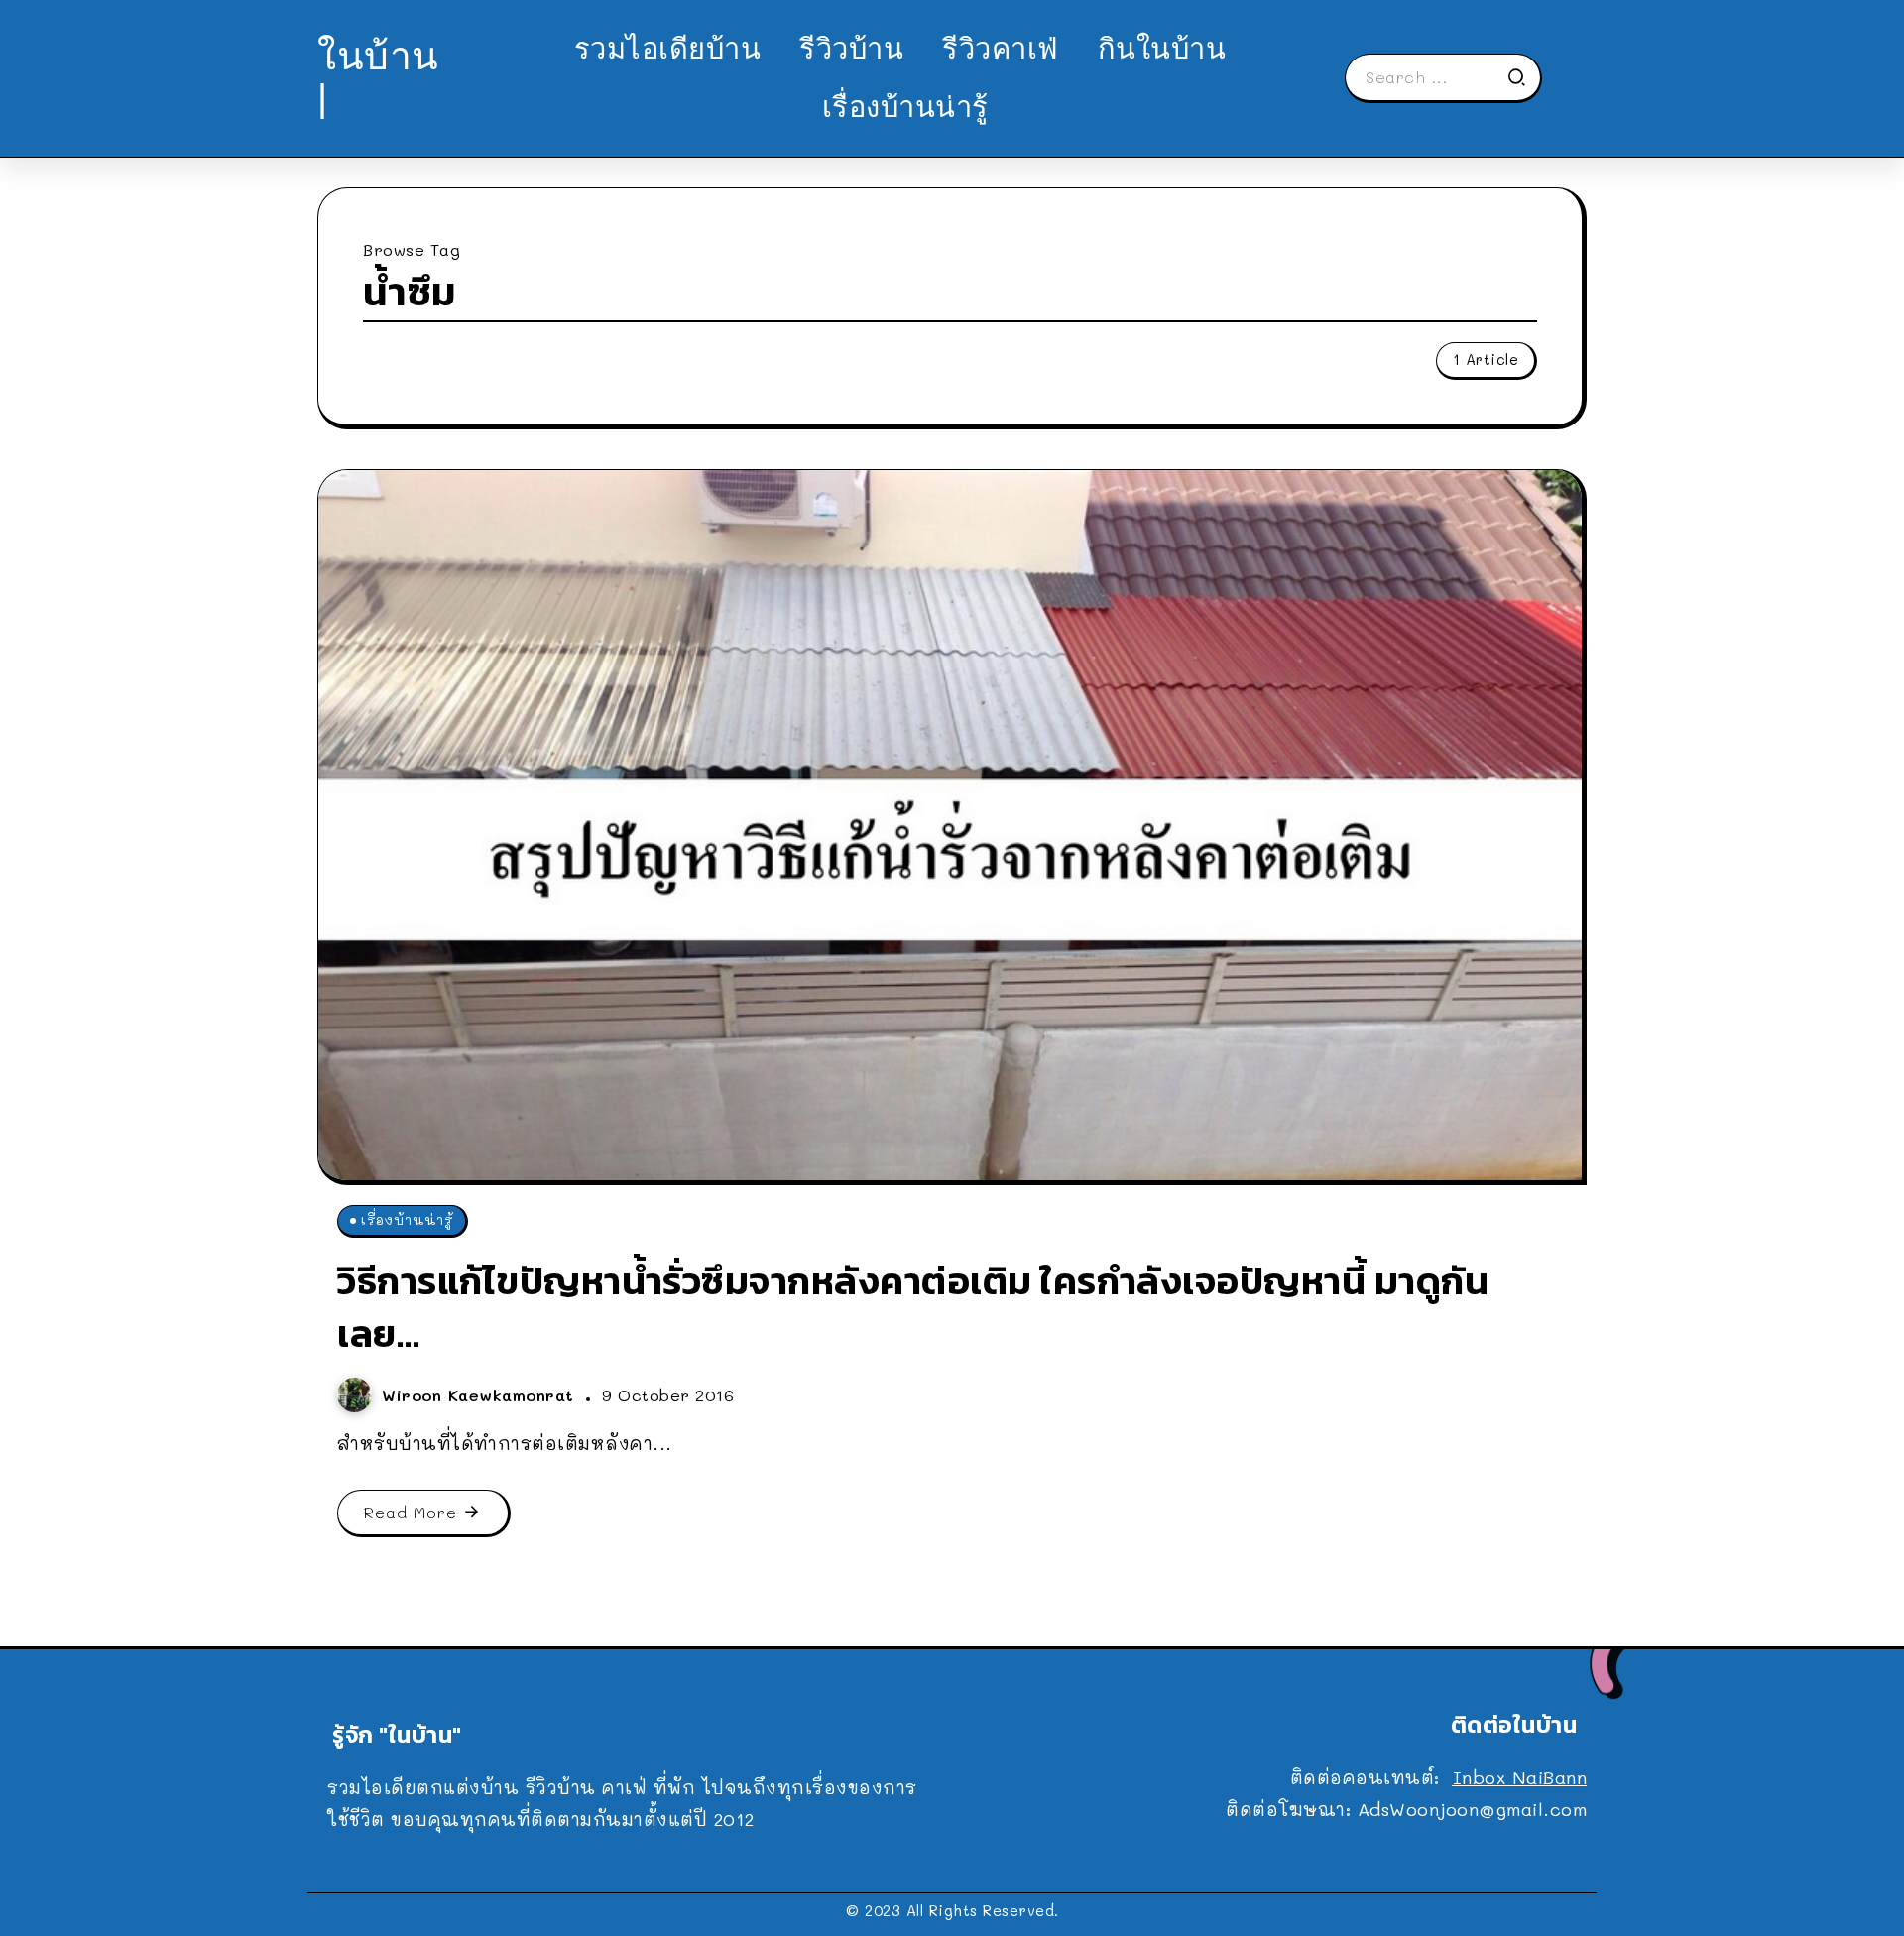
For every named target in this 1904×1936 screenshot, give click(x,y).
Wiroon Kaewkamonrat (481, 1395)
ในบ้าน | (378, 77)
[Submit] (1523, 77)
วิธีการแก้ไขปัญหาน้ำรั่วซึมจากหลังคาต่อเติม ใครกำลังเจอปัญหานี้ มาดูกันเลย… (913, 1307)
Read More (411, 1512)
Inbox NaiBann (1520, 1777)
